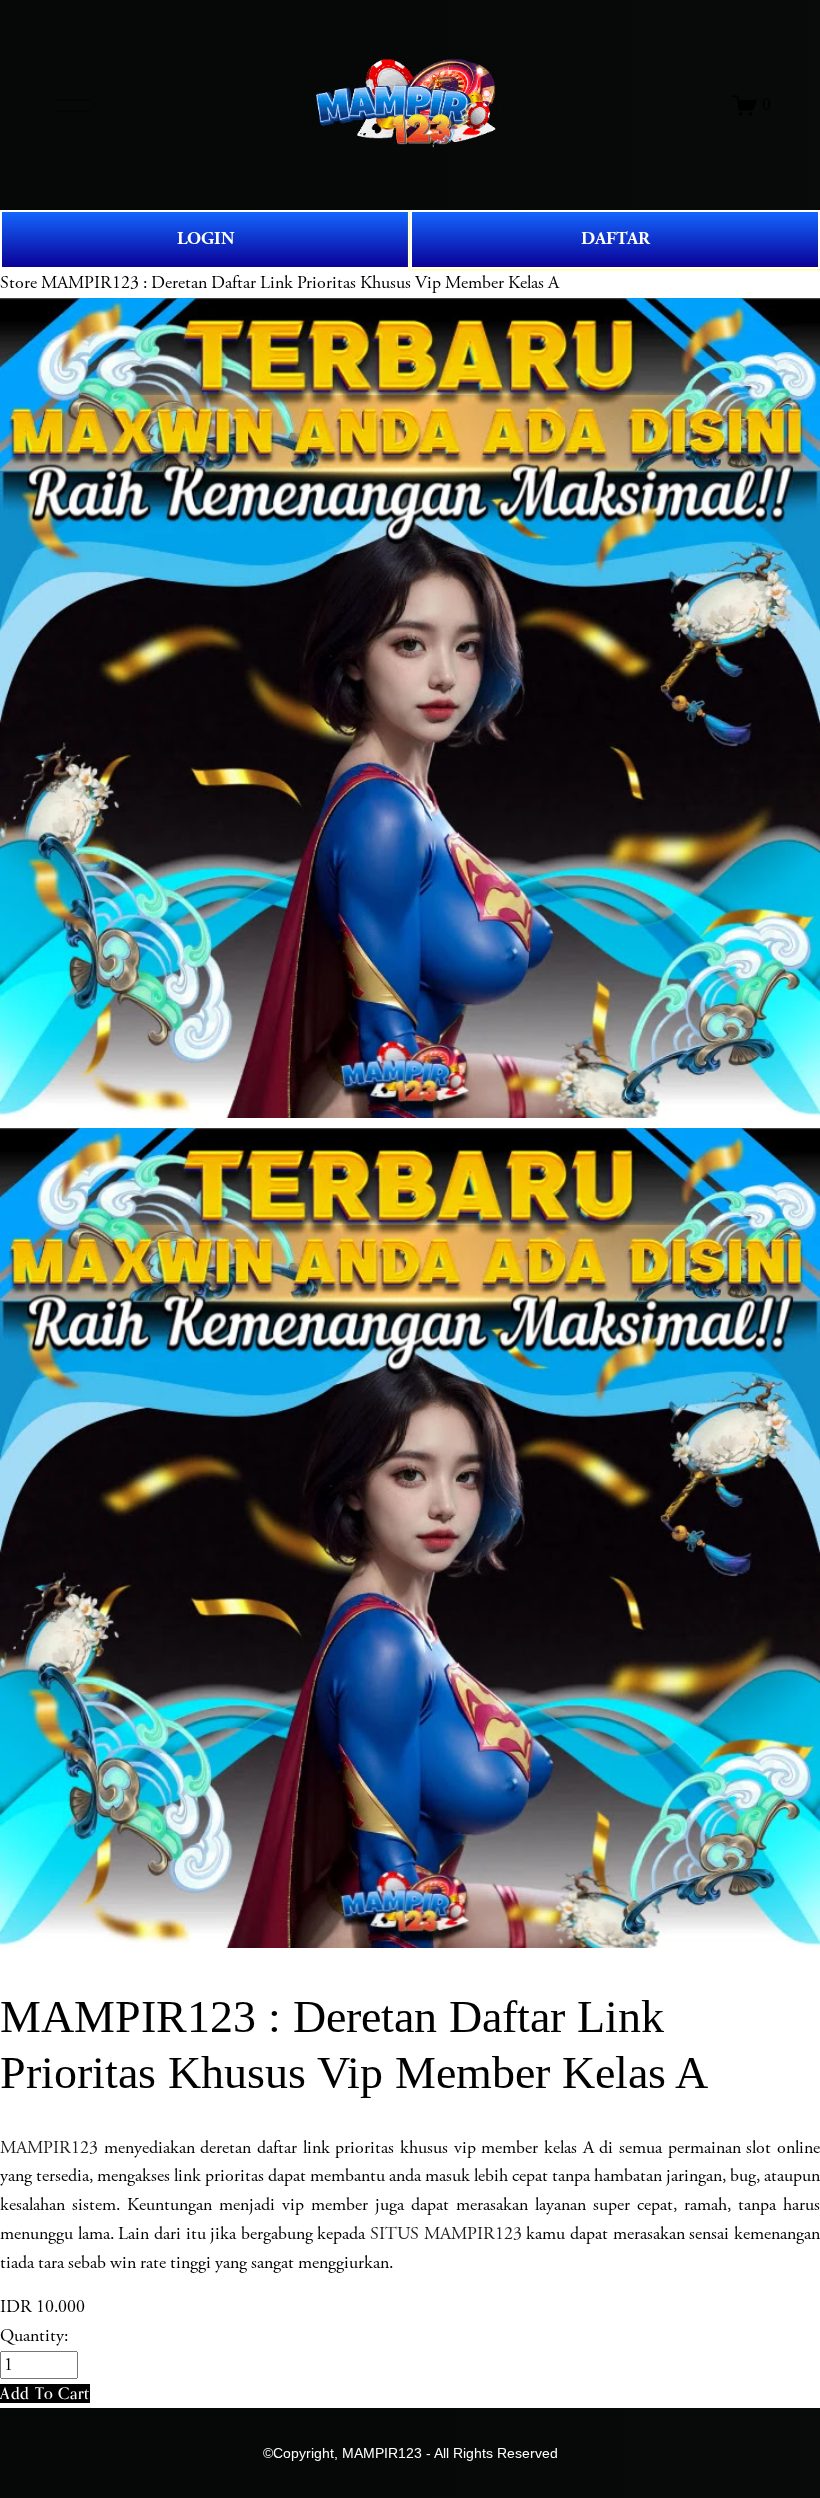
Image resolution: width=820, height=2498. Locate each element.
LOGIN (205, 238)
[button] (45, 2393)
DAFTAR (615, 238)
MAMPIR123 (49, 2148)
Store (18, 283)
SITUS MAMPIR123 (446, 2234)
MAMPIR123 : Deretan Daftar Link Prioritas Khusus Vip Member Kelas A (300, 283)
